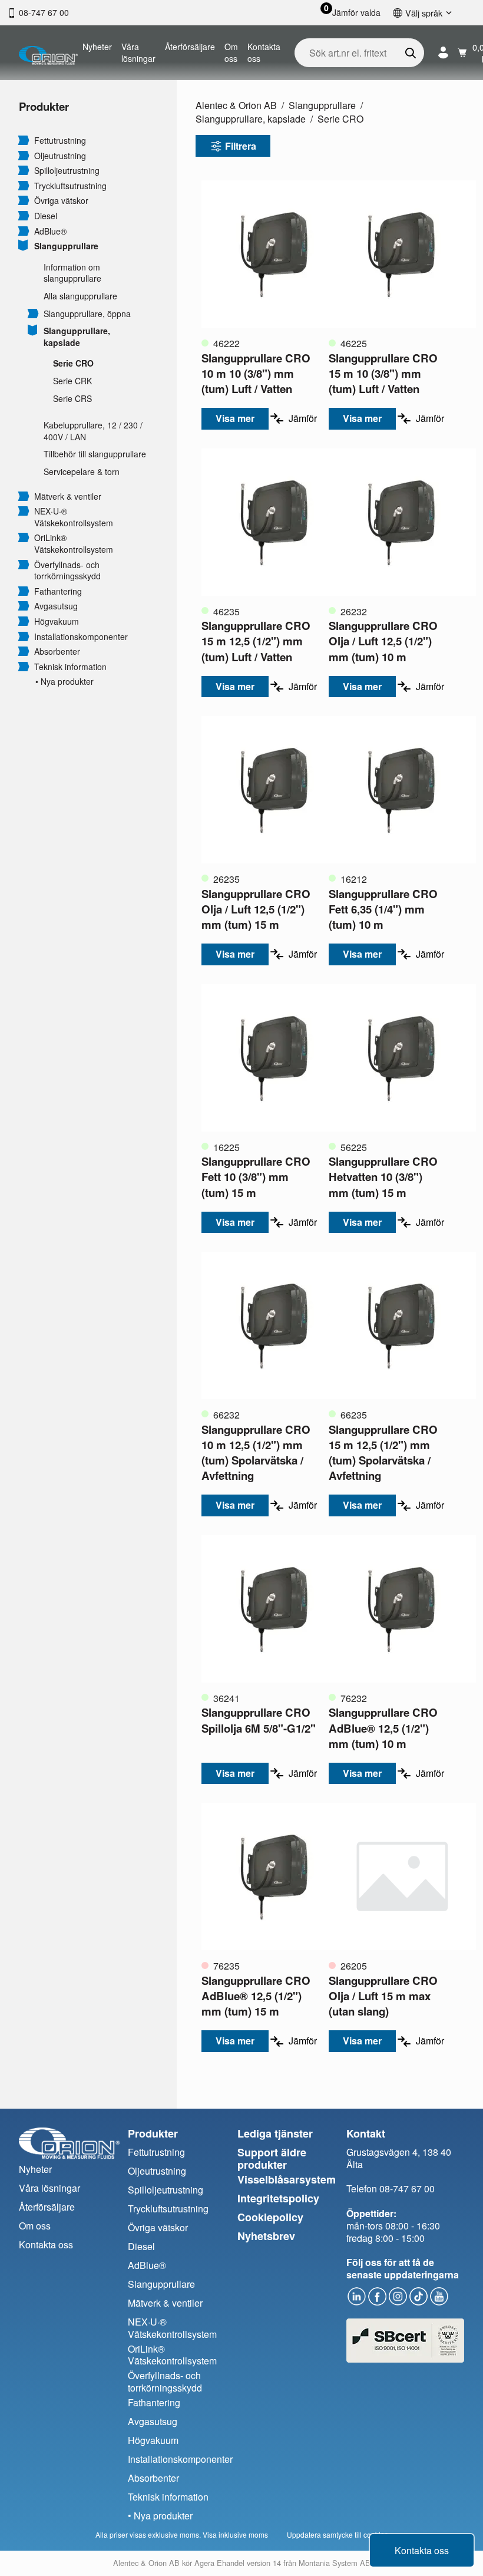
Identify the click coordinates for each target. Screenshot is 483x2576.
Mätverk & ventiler (68, 497)
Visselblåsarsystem (287, 2179)
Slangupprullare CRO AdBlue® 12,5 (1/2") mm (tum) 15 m (256, 1996)
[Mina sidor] (443, 53)
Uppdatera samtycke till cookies (338, 2534)
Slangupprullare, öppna (87, 314)
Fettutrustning (60, 141)
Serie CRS (72, 399)
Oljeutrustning (60, 156)
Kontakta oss (264, 52)
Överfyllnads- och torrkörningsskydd (67, 571)
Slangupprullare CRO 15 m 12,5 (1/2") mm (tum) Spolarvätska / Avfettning (383, 1453)
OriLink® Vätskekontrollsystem (74, 544)
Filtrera (241, 146)
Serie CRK (72, 381)
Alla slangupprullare (80, 296)
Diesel (46, 216)
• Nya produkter (64, 682)
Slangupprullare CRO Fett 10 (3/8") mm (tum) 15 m (256, 1177)
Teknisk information (70, 667)
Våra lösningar (138, 52)
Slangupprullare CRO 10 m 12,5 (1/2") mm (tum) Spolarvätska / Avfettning (256, 1453)
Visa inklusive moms (235, 2534)
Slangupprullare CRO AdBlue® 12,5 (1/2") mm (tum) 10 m (383, 1728)
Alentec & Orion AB (236, 105)
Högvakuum (57, 621)
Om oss (231, 52)
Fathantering (58, 591)
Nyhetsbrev (266, 2236)
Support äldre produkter (272, 2158)
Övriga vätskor (61, 201)
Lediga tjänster (275, 2133)
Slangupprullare (66, 246)
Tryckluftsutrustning (70, 186)
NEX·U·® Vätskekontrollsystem (74, 517)
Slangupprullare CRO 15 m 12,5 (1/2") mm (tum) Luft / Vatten (256, 641)
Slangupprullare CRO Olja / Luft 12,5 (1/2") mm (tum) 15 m (256, 909)
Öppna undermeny (24, 140)
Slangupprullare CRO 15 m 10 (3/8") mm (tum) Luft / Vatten (383, 373)
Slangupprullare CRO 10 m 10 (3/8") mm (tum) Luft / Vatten (256, 373)
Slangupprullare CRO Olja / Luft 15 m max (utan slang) (383, 1996)
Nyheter (97, 47)
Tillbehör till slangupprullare (95, 454)
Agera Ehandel (219, 2563)
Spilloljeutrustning (67, 171)
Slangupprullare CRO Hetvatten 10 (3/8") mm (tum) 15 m (383, 1177)
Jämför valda (356, 13)
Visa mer (235, 418)
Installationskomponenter (81, 637)
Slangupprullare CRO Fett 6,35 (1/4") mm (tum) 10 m (383, 909)
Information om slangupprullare (72, 273)
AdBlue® (50, 231)
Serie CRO (73, 363)
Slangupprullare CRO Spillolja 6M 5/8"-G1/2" (259, 1720)
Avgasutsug (56, 606)
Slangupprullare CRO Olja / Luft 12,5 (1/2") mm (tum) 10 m (383, 641)
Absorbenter (57, 652)
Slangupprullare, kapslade (77, 337)
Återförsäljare (190, 47)
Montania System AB (335, 2563)
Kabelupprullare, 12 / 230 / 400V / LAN (93, 431)
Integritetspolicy (278, 2198)
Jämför (303, 418)
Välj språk (424, 13)
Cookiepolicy (270, 2217)
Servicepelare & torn (82, 472)
